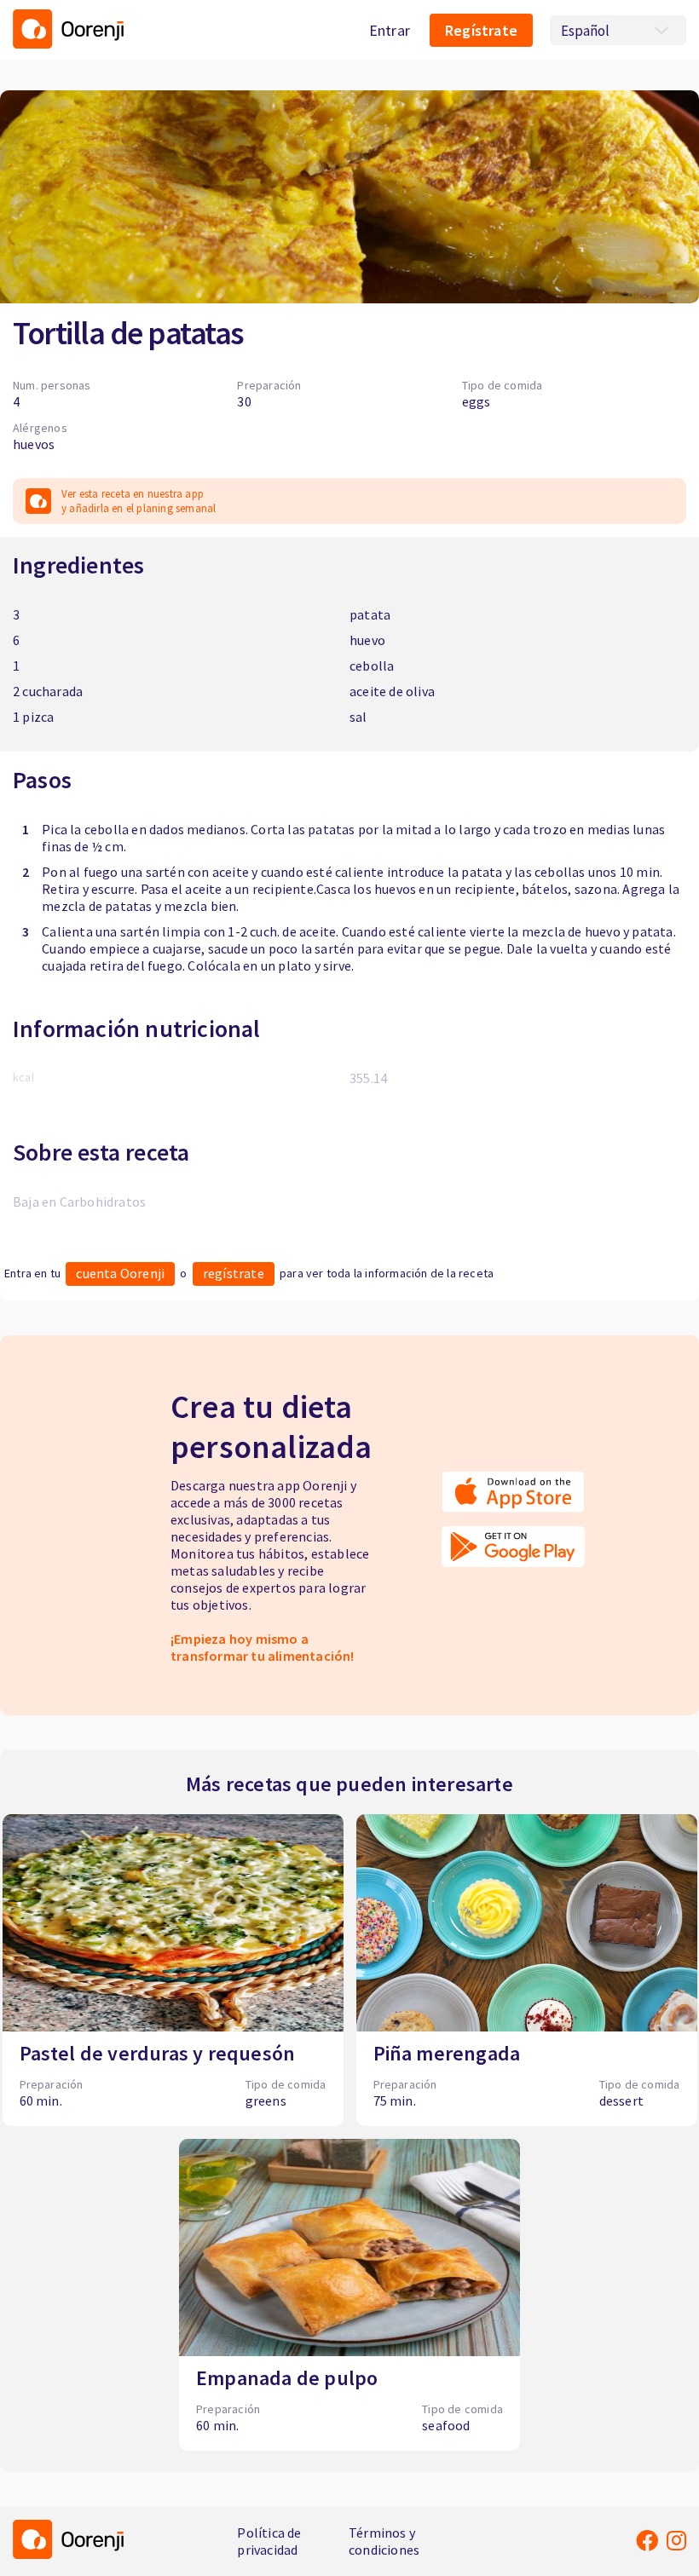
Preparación (269, 385)
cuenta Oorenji (120, 1273)
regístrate (234, 1273)
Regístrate (481, 30)
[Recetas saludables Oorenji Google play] (513, 1553)
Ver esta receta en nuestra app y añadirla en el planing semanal (139, 501)
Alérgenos (40, 428)
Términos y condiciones (384, 2541)
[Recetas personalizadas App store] (513, 1498)
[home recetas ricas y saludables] (68, 31)
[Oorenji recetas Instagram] (676, 2540)
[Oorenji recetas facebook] (647, 2540)
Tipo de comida (503, 385)
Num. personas (52, 385)
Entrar (390, 30)
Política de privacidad (269, 2541)
